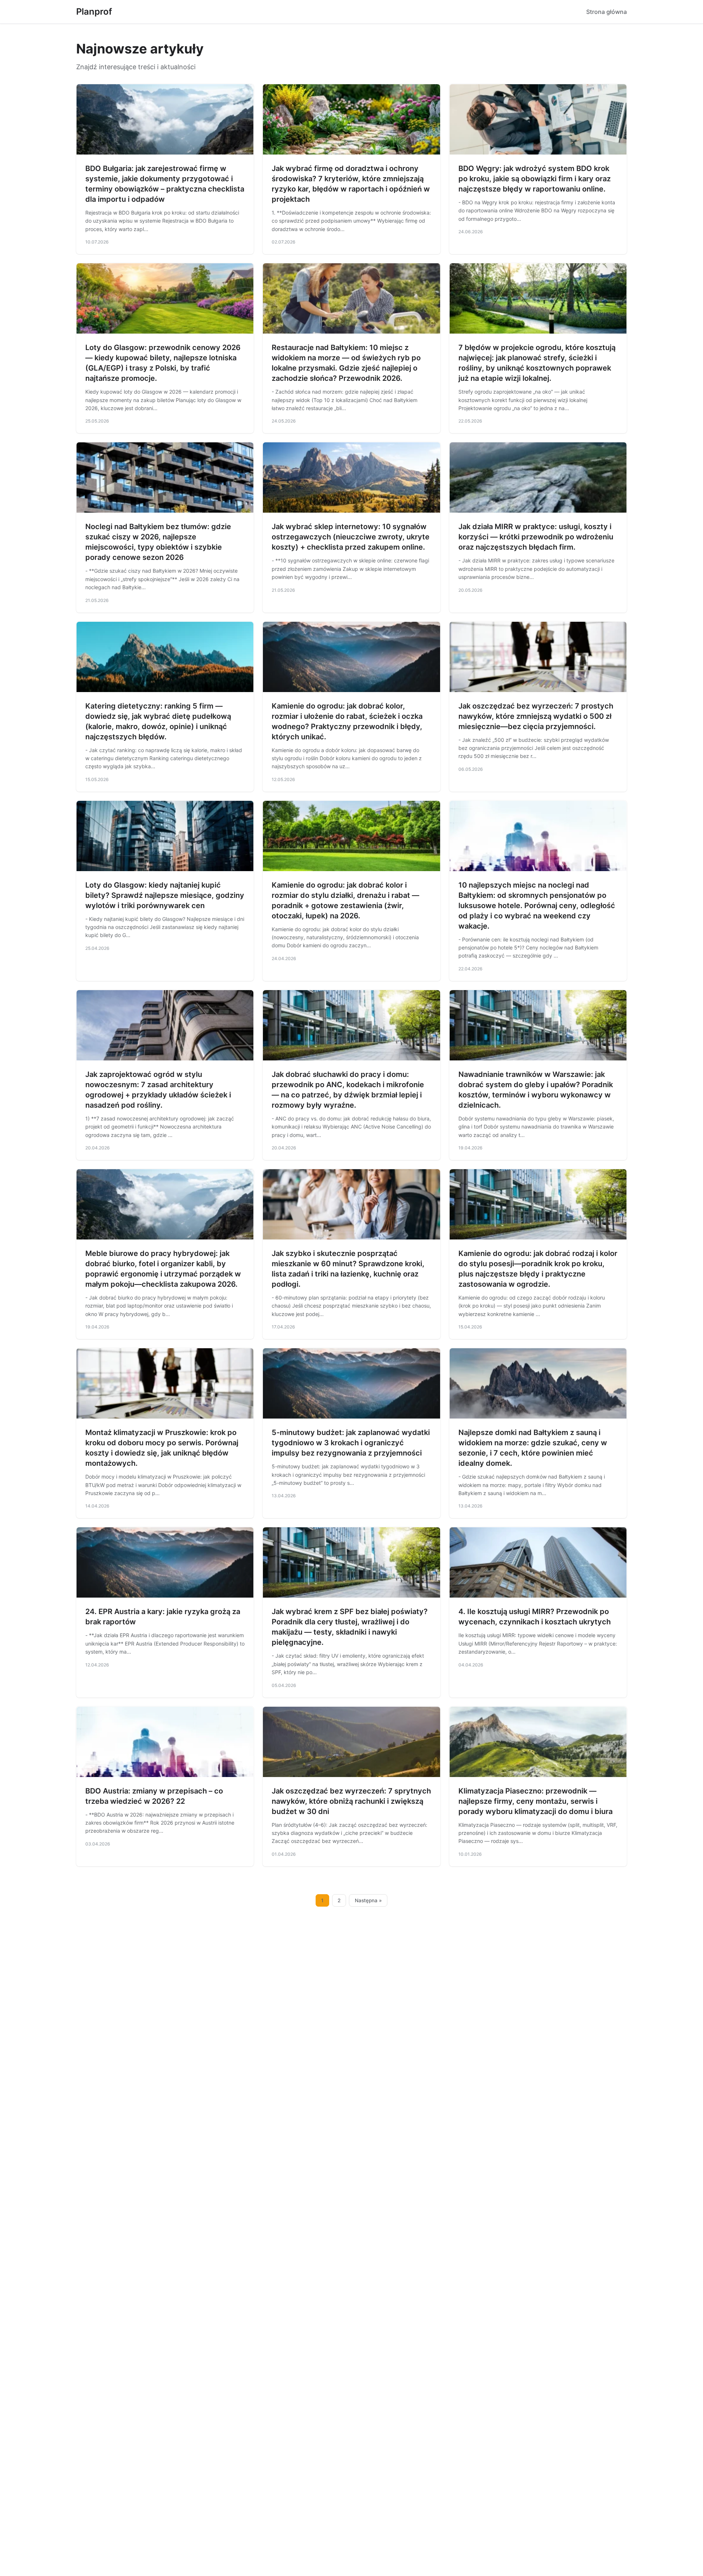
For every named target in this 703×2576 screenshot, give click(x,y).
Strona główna (607, 12)
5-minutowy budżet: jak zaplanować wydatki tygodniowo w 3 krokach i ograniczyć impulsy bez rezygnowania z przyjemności (351, 1443)
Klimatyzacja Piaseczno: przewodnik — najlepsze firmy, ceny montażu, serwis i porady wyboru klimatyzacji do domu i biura (535, 1801)
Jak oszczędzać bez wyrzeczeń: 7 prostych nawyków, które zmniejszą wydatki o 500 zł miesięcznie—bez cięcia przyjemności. (536, 716)
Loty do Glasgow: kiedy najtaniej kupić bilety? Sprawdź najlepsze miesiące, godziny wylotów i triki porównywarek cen (165, 895)
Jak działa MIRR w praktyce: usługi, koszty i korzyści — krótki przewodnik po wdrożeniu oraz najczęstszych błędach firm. (536, 537)
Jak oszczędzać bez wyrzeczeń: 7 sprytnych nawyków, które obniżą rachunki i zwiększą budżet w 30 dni (351, 1801)
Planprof (94, 12)
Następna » (368, 1900)
